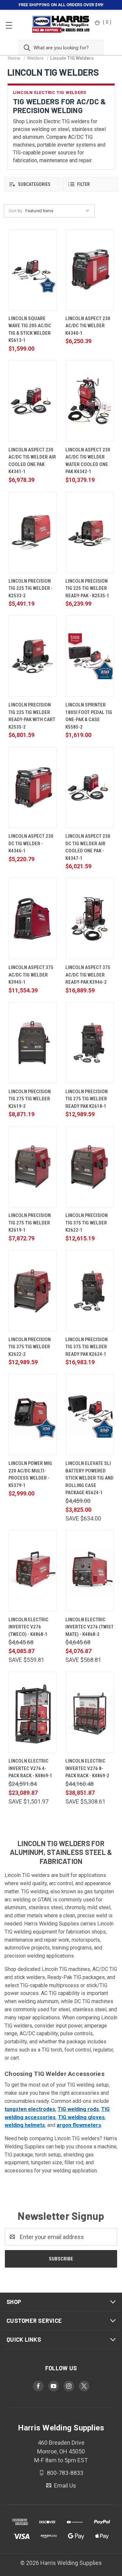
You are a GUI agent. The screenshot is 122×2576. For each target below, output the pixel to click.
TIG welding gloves (81, 2117)
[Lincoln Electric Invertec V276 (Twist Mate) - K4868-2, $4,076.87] (90, 1571)
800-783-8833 (64, 2473)
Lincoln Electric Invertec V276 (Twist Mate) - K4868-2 (89, 1627)
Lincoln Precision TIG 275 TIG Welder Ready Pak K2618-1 (87, 1099)
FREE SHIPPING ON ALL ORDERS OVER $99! (61, 5)
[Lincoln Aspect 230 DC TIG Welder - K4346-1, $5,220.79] (33, 787)
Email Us (64, 2485)
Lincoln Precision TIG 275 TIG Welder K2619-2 (30, 1099)
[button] (32, 184)
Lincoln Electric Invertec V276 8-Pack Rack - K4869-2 (87, 1768)
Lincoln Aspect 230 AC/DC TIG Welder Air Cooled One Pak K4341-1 (32, 461)
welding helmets (25, 2125)
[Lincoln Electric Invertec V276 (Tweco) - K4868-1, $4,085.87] (33, 1571)
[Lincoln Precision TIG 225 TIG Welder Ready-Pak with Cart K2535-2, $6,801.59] (33, 656)
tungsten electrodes (30, 2109)
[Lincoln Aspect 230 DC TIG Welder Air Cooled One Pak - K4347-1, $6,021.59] (90, 787)
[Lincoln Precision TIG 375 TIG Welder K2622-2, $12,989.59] (33, 1291)
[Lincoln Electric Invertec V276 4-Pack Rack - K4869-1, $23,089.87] (33, 1712)
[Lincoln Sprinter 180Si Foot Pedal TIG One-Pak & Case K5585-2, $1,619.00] (90, 656)
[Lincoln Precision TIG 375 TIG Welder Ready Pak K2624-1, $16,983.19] (90, 1291)
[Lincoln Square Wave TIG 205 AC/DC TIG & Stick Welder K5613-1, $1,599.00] (33, 270)
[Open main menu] (9, 25)
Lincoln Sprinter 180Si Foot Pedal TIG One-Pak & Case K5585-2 (89, 716)
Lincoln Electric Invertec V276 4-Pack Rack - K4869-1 (30, 1768)
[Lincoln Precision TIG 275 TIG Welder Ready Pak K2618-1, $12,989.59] (90, 1043)
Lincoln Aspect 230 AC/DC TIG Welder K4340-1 (88, 326)
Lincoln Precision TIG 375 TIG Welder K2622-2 (30, 1347)
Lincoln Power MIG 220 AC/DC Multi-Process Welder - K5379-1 (30, 1474)
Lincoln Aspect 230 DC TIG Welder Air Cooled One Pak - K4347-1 (88, 847)
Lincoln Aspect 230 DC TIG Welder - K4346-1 (31, 843)
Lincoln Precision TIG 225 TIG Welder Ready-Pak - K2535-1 (87, 588)
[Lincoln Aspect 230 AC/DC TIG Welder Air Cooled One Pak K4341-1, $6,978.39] (33, 401)
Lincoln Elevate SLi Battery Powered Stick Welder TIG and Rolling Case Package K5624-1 (89, 1478)
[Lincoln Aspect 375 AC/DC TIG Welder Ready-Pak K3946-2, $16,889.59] (90, 919)
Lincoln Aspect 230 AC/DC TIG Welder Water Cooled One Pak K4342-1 (88, 461)
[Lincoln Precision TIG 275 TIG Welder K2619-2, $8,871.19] (33, 1043)
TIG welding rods (78, 2109)
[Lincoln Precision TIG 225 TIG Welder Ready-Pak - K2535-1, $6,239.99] (90, 532)
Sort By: (16, 211)
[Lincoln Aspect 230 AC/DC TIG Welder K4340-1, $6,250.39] (90, 270)
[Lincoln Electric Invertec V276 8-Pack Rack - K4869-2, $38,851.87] (90, 1712)
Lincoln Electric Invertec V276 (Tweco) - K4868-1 (28, 1627)
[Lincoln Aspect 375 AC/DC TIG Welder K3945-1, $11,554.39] (33, 919)
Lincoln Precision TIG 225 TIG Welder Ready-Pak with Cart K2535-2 (32, 716)
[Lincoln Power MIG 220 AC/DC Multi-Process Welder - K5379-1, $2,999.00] (33, 1415)
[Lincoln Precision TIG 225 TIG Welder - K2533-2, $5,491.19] (33, 532)
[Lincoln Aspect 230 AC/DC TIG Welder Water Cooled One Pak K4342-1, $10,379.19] (90, 401)
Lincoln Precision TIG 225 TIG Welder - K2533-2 (31, 588)
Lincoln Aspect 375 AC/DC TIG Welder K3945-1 (31, 975)
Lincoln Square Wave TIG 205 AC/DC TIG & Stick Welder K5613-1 (30, 330)
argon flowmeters (79, 2125)
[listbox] (59, 211)
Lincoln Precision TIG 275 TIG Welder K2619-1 (30, 1223)
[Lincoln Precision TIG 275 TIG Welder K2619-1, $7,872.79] (33, 1167)
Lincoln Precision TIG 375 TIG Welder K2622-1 (87, 1223)
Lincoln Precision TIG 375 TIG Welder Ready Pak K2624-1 (87, 1347)
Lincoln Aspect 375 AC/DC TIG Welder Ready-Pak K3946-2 (88, 975)
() (107, 22)
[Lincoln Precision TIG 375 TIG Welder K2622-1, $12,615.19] (90, 1167)
